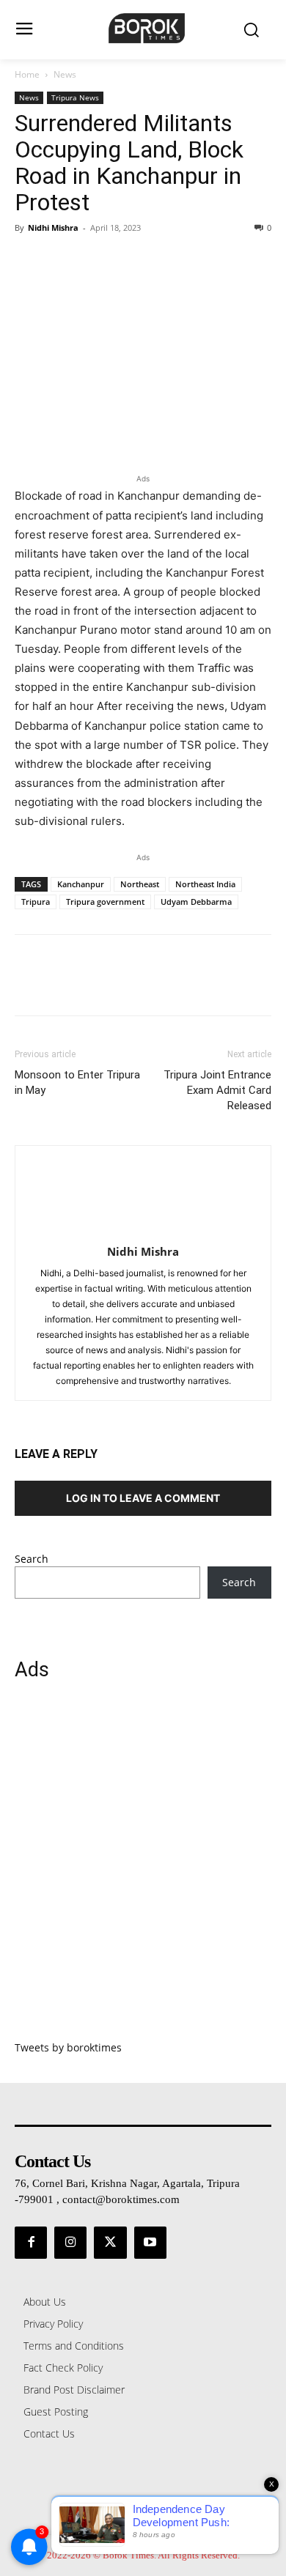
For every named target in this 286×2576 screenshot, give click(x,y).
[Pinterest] (97, 261)
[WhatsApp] (131, 261)
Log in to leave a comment (143, 1498)
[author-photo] (143, 1231)
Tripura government (105, 902)
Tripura (36, 902)
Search (32, 1559)
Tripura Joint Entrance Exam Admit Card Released (217, 1090)
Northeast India (205, 884)
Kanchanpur (81, 884)
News (65, 74)
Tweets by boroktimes (68, 2047)
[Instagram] (70, 2243)
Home (27, 74)
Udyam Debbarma (196, 902)
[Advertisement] (143, 1869)
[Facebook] (29, 261)
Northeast (140, 884)
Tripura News (75, 97)
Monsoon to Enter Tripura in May (77, 1082)
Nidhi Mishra (53, 227)
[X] (63, 261)
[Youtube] (150, 2243)
